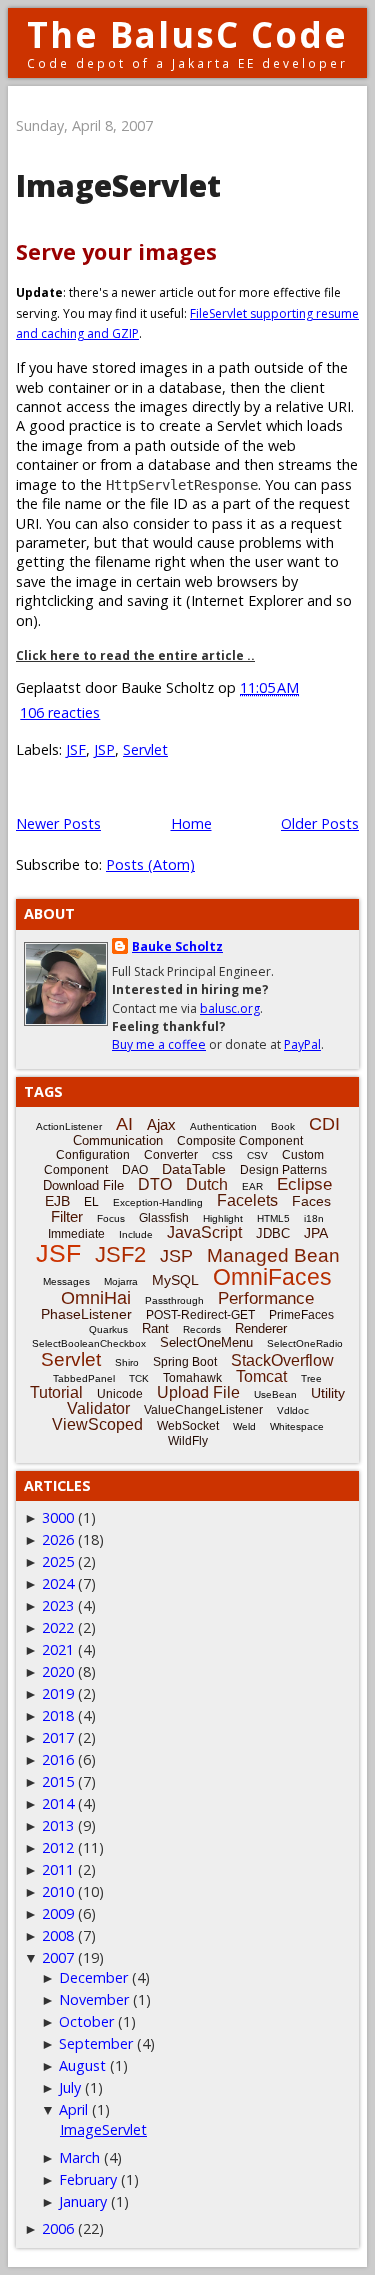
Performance (266, 1298)
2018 (58, 1715)
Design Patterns (283, 1170)
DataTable (194, 1169)
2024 (58, 1583)
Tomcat (261, 1376)
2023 (58, 1605)
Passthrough (174, 1300)
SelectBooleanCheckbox (89, 1343)
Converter (171, 1155)
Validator (98, 1408)
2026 (58, 1539)
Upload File (198, 1392)
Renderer (261, 1328)
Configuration (93, 1155)
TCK (139, 1378)
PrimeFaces (301, 1315)
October (86, 2021)
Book (283, 1126)
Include (136, 1234)
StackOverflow (282, 1360)
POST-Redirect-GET (200, 1315)
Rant (155, 1328)
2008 (58, 1935)
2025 (58, 1561)
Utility (328, 1393)
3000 (58, 1517)
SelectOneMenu (206, 1342)
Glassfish (164, 1218)
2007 (58, 1957)
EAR (252, 1186)
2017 (58, 1737)
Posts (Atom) (150, 864)
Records (202, 1329)
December (93, 1977)
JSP (104, 749)
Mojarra (121, 1281)
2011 (58, 1869)
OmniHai (96, 1298)
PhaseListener (86, 1314)
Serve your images (116, 251)
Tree (311, 1378)
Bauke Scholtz (177, 946)
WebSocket (188, 1426)
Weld (244, 1426)
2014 (58, 1803)
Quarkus (108, 1329)
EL (91, 1202)
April (73, 2109)
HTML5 (273, 1218)
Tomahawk (192, 1378)
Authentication (223, 1126)
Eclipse (304, 1184)
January (83, 2201)
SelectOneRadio (305, 1343)
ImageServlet (118, 185)
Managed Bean (273, 1255)
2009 (58, 1913)
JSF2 (120, 1254)
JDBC (273, 1233)
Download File (83, 1185)
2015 (58, 1781)
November (94, 1999)
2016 (58, 1759)
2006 (58, 2228)
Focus (111, 1218)
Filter (67, 1216)
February (88, 2179)
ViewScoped (97, 1424)
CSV (257, 1155)
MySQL (175, 1280)
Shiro (127, 1362)
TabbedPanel (84, 1378)
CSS (222, 1155)
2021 (58, 1649)
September (96, 2043)
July (70, 2087)
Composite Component (240, 1141)
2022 (58, 1627)
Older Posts (320, 823)
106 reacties (60, 712)
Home (191, 823)
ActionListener (69, 1126)
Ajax (161, 1124)
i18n (314, 1218)
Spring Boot (185, 1362)
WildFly (188, 1441)
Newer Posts (58, 823)
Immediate (76, 1234)
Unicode (120, 1394)
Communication (118, 1140)
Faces (311, 1201)
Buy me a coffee (159, 1044)
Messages (66, 1281)
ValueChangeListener (203, 1410)
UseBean (275, 1394)
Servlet (145, 749)
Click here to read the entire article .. (135, 655)
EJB (57, 1201)
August (82, 2065)
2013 (58, 1825)
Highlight (223, 1218)
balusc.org (230, 1008)
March (79, 2157)
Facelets (247, 1200)
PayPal (302, 1044)
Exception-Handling (158, 1202)
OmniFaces (272, 1277)
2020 (58, 1671)
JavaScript (204, 1232)
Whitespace (297, 1426)
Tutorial (56, 1392)
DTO (155, 1184)
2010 (58, 1891)
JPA (316, 1233)
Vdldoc (293, 1410)
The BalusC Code (187, 34)
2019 (58, 1693)
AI (124, 1124)
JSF (76, 749)
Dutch (207, 1184)
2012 (58, 1847)
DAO (135, 1170)
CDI (324, 1124)
